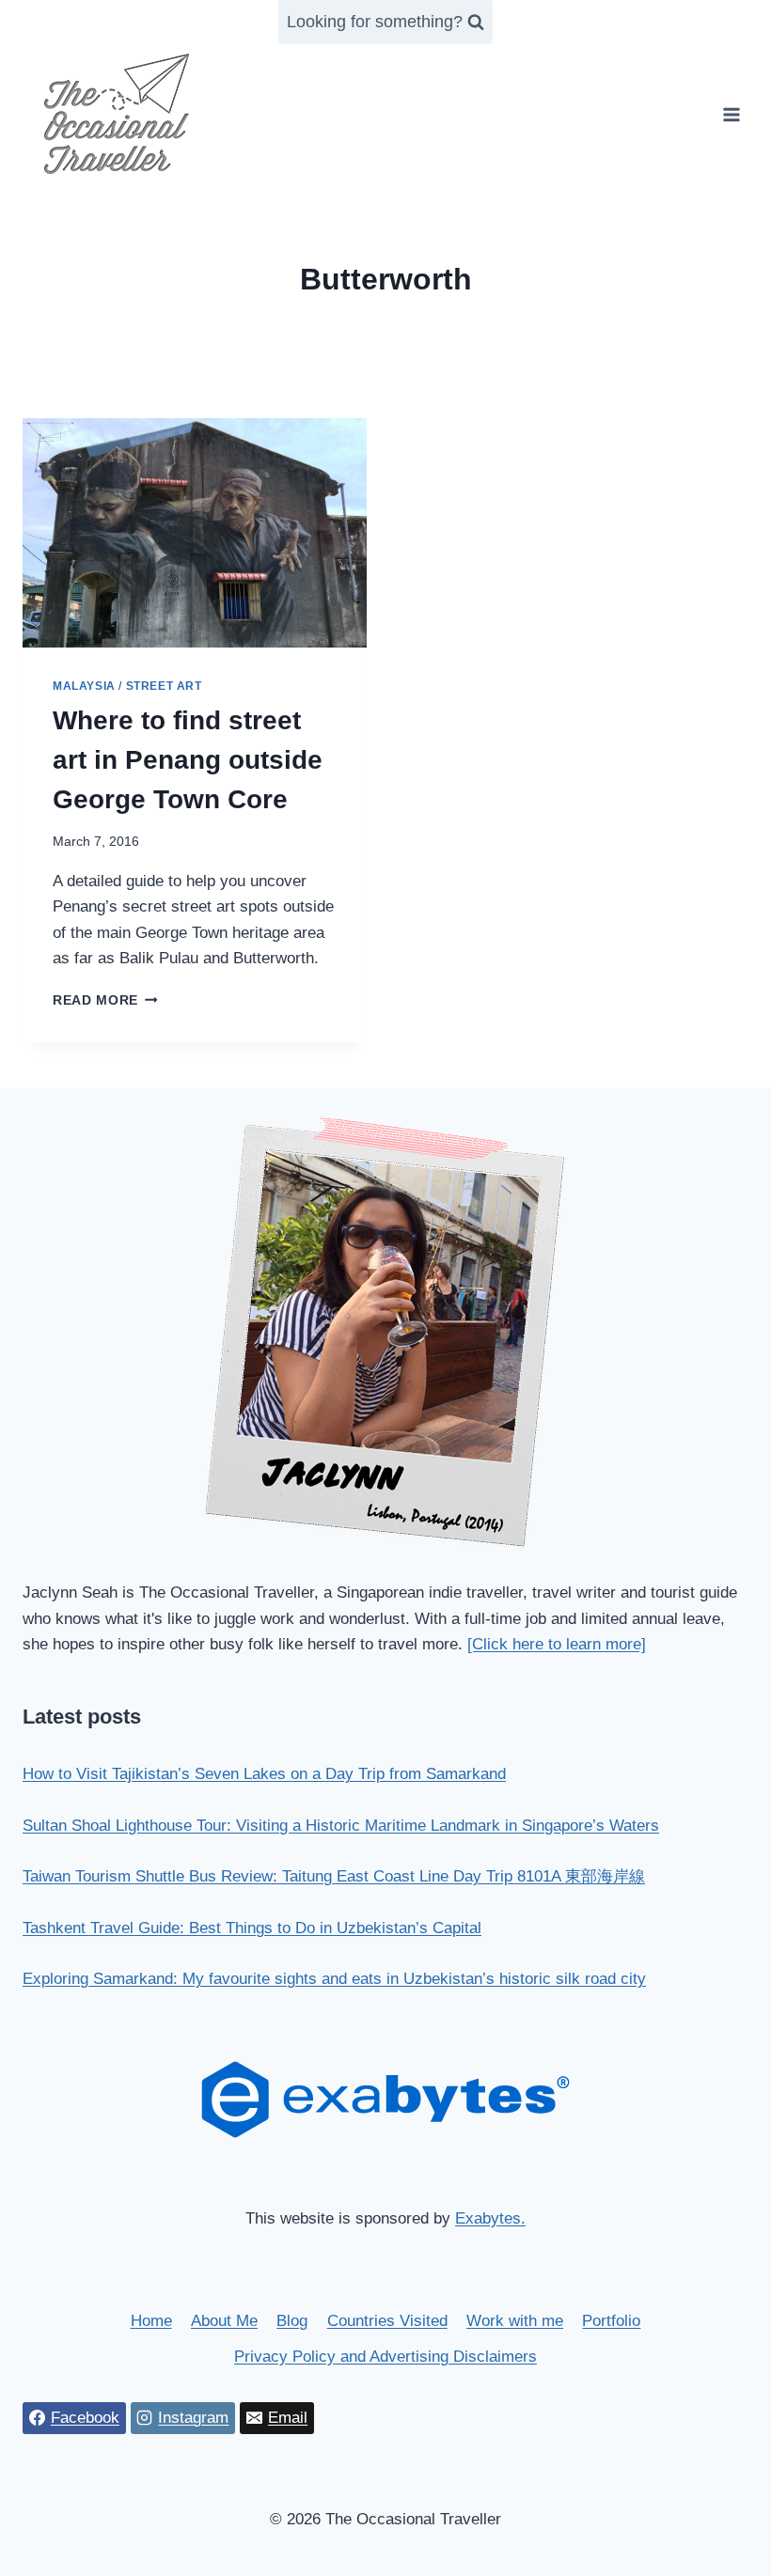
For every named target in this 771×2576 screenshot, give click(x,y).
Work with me (515, 2321)
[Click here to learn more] (557, 1644)
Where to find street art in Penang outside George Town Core (188, 760)
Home (151, 2321)
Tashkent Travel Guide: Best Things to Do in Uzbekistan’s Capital (252, 1928)
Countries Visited (387, 2321)
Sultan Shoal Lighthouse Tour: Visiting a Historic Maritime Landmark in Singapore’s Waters (341, 1826)
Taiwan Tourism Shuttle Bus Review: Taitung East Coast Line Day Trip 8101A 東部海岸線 (334, 1876)
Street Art (164, 686)
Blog (292, 2321)
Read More (105, 1000)
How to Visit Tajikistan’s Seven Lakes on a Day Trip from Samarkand (264, 1774)
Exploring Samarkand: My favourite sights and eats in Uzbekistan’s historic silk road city (334, 1979)
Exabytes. (490, 2218)
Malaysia (84, 686)
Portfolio (611, 2321)
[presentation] (195, 533)
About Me (224, 2321)
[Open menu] (731, 114)
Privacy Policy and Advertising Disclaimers (385, 2357)
